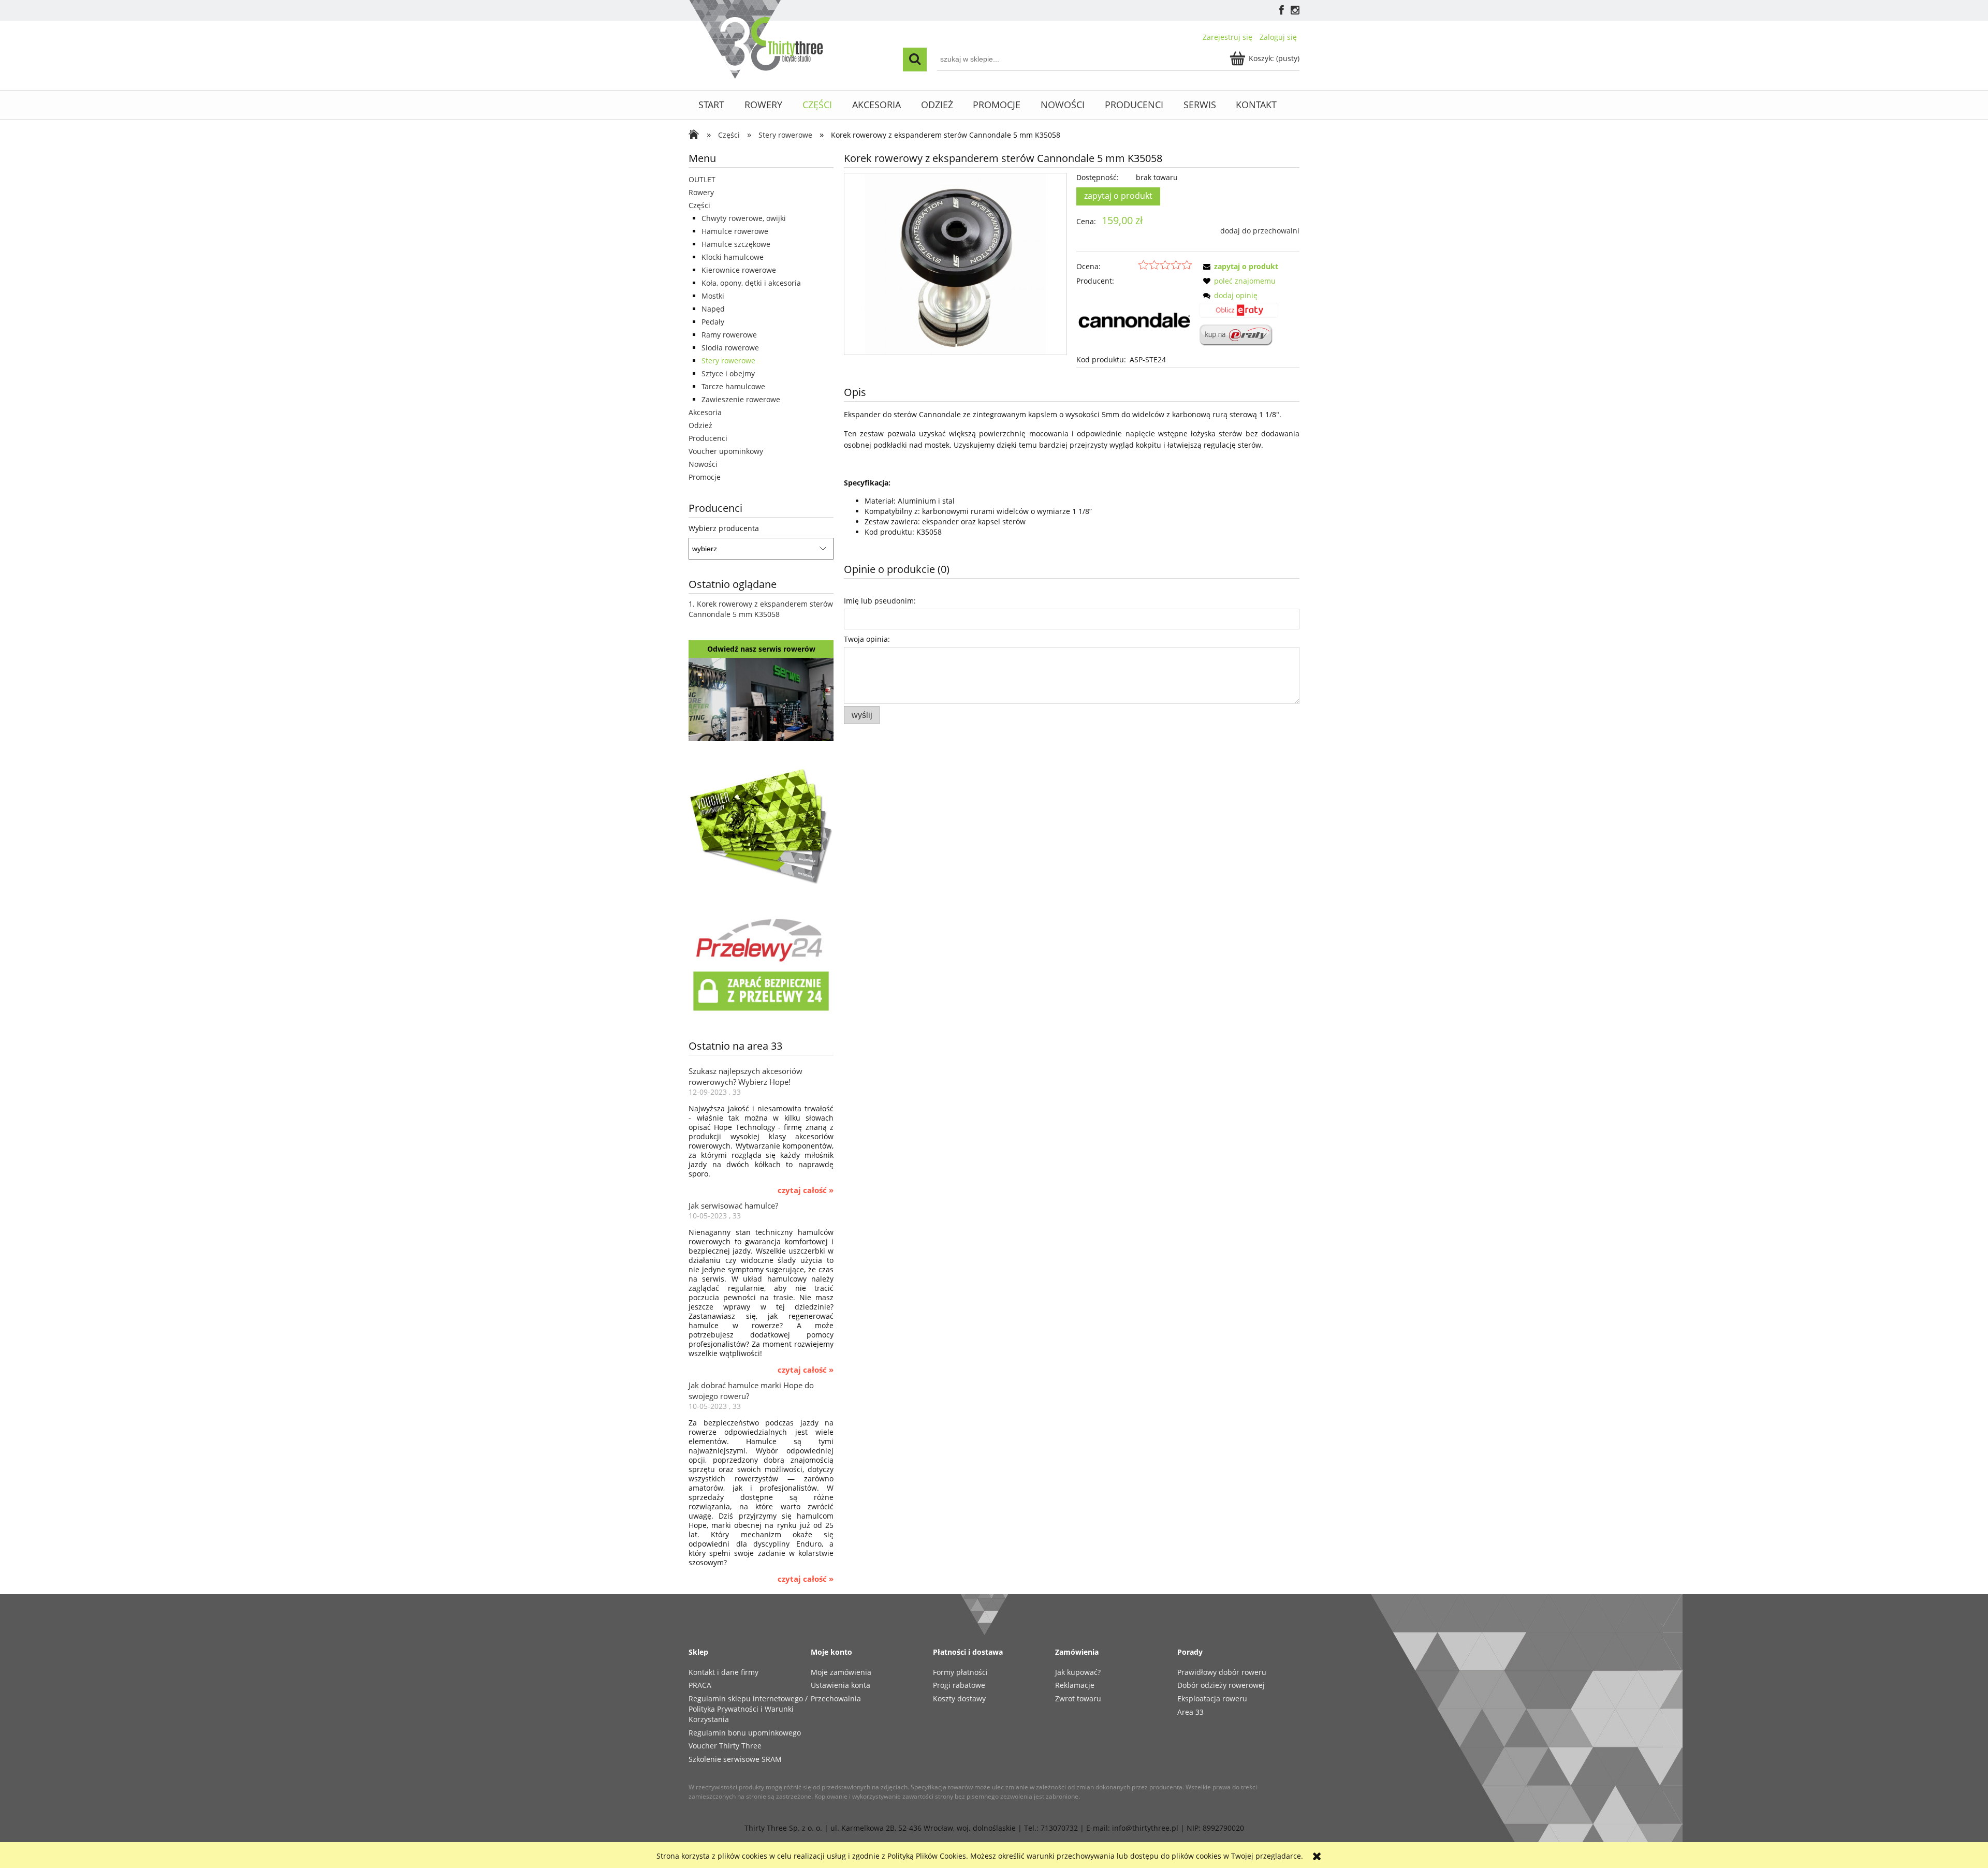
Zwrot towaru (1078, 1698)
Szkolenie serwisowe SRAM (735, 1759)
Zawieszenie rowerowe (741, 399)
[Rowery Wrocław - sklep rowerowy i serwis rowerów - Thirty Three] (696, 136)
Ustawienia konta (840, 1685)
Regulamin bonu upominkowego (745, 1733)
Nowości (703, 464)
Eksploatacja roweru (1212, 1698)
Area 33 (1190, 1712)
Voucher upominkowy (726, 451)
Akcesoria (705, 412)
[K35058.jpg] (955, 264)
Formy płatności (960, 1672)
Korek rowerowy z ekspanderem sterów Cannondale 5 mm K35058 (761, 609)
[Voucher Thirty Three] (761, 824)
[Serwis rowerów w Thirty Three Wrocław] (761, 698)
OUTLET (702, 179)
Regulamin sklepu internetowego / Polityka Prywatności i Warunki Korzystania (748, 1709)
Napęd (713, 309)
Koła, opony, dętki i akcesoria (751, 283)
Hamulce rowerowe (735, 231)
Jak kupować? (1078, 1672)
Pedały (713, 322)
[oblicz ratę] (1239, 314)
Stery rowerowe (728, 361)
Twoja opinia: (867, 639)
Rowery (701, 192)
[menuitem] (712, 105)
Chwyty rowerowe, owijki (744, 218)
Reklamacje (1075, 1685)
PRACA (700, 1685)
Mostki (713, 296)
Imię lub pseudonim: (880, 601)
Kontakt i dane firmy (723, 1672)
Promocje (705, 477)
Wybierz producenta (724, 528)
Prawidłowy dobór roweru (1222, 1672)
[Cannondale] (1134, 320)
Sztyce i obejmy (728, 373)
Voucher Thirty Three (725, 1746)
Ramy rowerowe (729, 335)
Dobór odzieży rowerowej (1221, 1685)
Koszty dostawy (959, 1698)
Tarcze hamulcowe (733, 386)
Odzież (700, 425)
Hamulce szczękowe (736, 244)
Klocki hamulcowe (733, 257)
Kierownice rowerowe (739, 270)
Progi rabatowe (959, 1685)
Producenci (708, 438)
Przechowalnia (836, 1698)
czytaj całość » (806, 1190)
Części (699, 205)
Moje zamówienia (841, 1672)
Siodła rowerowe (730, 348)
